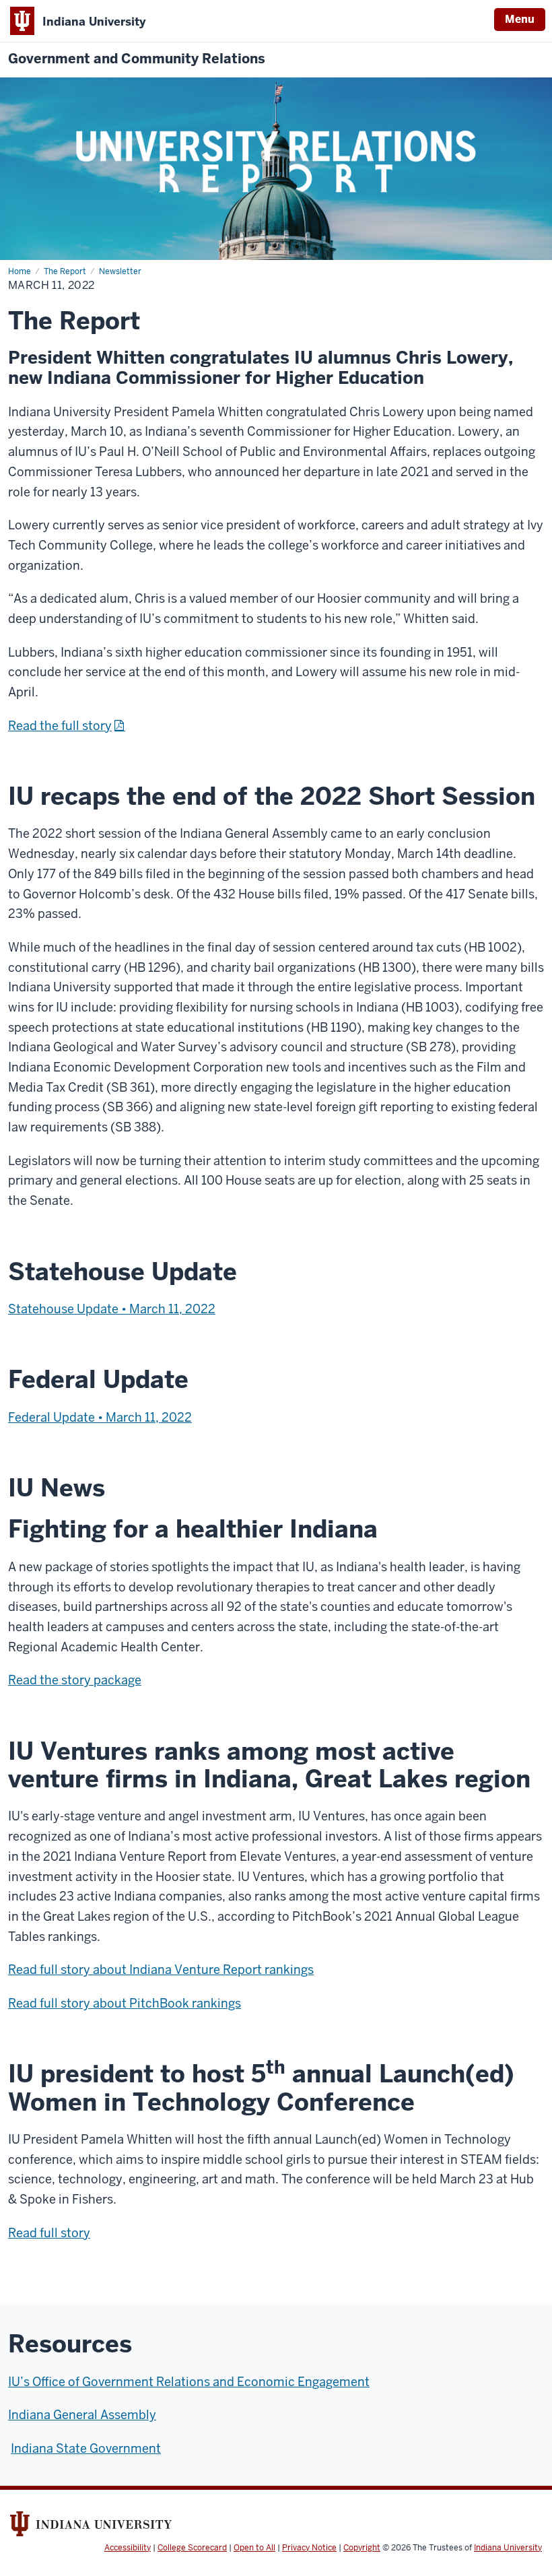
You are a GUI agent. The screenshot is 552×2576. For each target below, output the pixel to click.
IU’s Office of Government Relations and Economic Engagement (189, 2382)
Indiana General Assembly (82, 2415)
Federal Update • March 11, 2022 (100, 1417)
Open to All (254, 2548)
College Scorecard (192, 2548)
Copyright (362, 2548)
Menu (520, 19)
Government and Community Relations (137, 59)
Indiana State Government (86, 2448)
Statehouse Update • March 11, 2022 (112, 1309)
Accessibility (128, 2548)
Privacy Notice (309, 2548)
